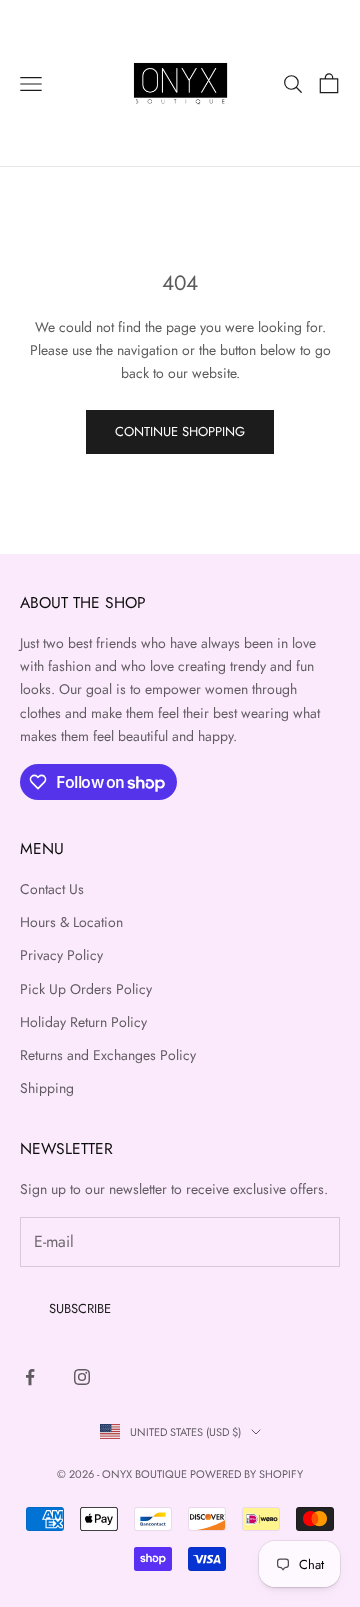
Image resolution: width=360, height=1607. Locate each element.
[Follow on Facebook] (30, 1377)
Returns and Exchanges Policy (108, 1055)
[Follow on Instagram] (82, 1377)
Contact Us (52, 889)
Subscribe (80, 1308)
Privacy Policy (61, 955)
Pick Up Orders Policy (86, 989)
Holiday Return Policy (83, 1022)
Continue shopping (180, 431)
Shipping (47, 1088)
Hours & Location (71, 922)
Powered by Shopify (246, 1474)
